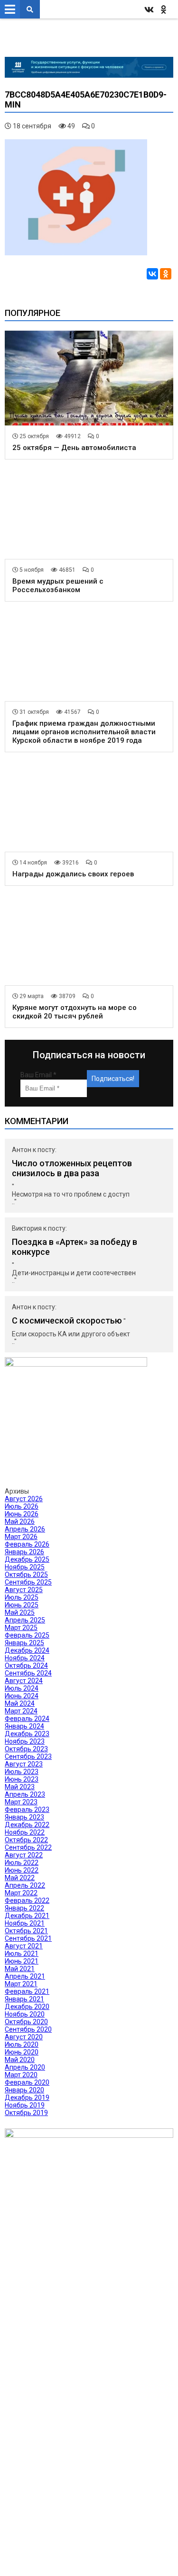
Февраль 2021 (27, 1991)
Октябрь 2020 (26, 2022)
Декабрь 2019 (27, 2098)
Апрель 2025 (25, 1620)
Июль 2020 (22, 2045)
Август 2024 (24, 1681)
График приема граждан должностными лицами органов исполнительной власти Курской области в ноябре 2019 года (84, 732)
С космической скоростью (67, 1320)
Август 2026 (24, 1499)
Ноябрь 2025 (25, 1567)
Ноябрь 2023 (25, 1741)
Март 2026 (21, 1537)
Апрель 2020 (25, 2067)
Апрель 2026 (25, 1529)
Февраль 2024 (27, 1719)
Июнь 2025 (22, 1605)
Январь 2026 (24, 1552)
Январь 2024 (24, 1726)
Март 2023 (21, 1802)
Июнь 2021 (22, 1961)
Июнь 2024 (22, 1696)
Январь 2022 (24, 1908)
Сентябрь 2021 (28, 1938)
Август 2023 (24, 1764)
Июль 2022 (22, 1863)
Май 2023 (20, 1787)
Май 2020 (20, 2060)
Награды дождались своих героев (73, 874)
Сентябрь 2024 (28, 1673)
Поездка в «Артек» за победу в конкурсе (75, 1247)
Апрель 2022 (25, 1885)
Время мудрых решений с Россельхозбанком (58, 585)
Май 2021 (20, 1969)
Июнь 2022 (22, 1870)
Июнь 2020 (22, 2052)
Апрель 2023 (25, 1794)
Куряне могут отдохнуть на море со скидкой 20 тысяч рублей (75, 1012)
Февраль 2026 (27, 1544)
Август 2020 (24, 2037)
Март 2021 (21, 1984)
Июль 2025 (22, 1597)
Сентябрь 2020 (28, 2029)
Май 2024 (20, 1703)
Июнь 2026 (22, 1514)
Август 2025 (24, 1590)
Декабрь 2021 (27, 1916)
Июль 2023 (22, 1772)
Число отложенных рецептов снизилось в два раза (72, 1168)
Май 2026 (20, 1522)
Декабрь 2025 (27, 1559)
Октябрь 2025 (26, 1575)
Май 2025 (20, 1612)
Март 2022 (21, 1893)
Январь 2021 (24, 1999)
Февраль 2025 (27, 1635)
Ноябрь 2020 (25, 2014)
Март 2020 (21, 2075)
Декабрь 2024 (27, 1650)
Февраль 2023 (27, 1810)
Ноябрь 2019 (25, 2105)
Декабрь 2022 (27, 1825)
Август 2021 (24, 1946)
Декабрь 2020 (27, 2007)
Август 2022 (24, 1855)
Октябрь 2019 (26, 2113)
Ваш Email (38, 1075)
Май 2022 (20, 1878)
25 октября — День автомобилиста (74, 448)
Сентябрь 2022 (28, 1847)
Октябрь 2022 (26, 1840)
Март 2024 (21, 1711)
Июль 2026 (22, 1506)
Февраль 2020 (27, 2082)
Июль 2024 (22, 1688)
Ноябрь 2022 (25, 1832)
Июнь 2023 (22, 1779)
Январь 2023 (24, 1817)
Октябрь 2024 (26, 1666)
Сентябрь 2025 (28, 1582)
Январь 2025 (24, 1643)
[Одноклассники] (166, 274)
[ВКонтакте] (152, 274)
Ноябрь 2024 (25, 1658)
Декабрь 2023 (27, 1734)
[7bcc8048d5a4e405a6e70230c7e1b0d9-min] (76, 253)
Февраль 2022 (27, 1900)
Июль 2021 (22, 1954)
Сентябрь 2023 (28, 1756)
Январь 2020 (24, 2090)
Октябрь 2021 (26, 1931)
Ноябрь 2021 (25, 1923)
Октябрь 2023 (26, 1749)
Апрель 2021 (25, 1976)
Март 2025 (21, 1628)
